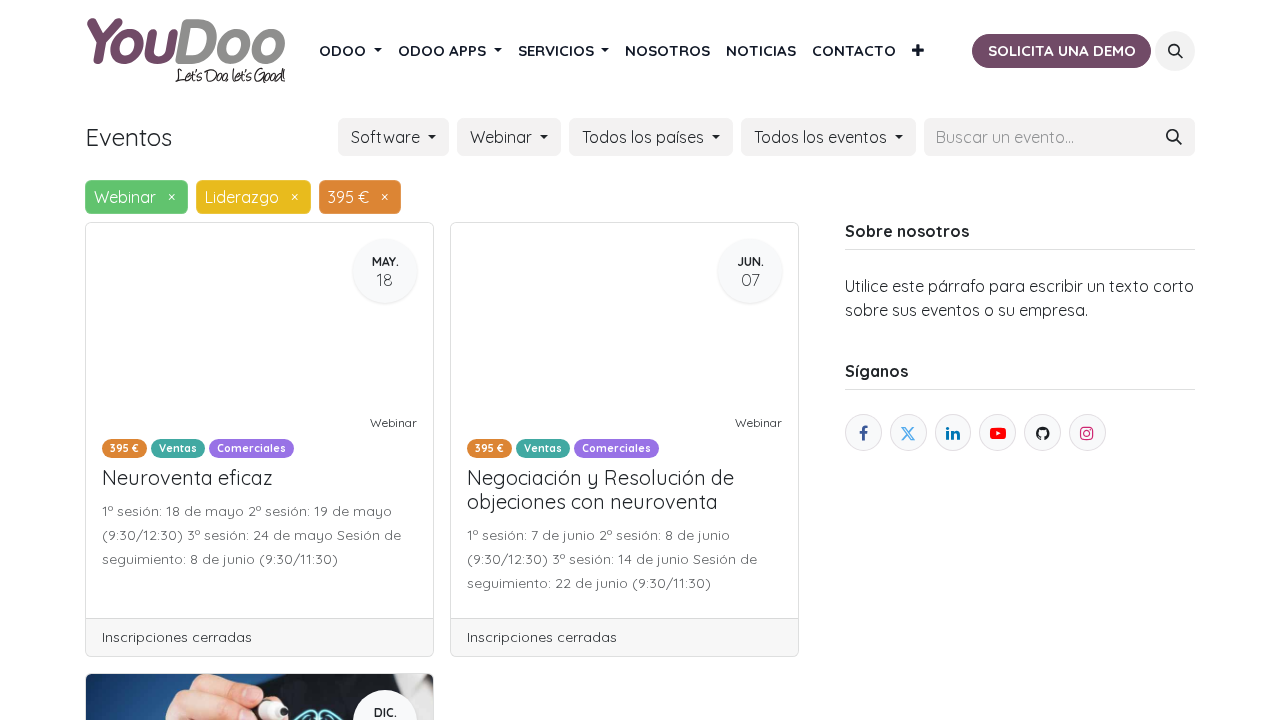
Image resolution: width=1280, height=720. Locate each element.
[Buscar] (1174, 137)
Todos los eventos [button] (822, 137)
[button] (1175, 51)
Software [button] (387, 137)
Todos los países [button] (645, 137)
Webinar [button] (503, 137)
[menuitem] (350, 51)
